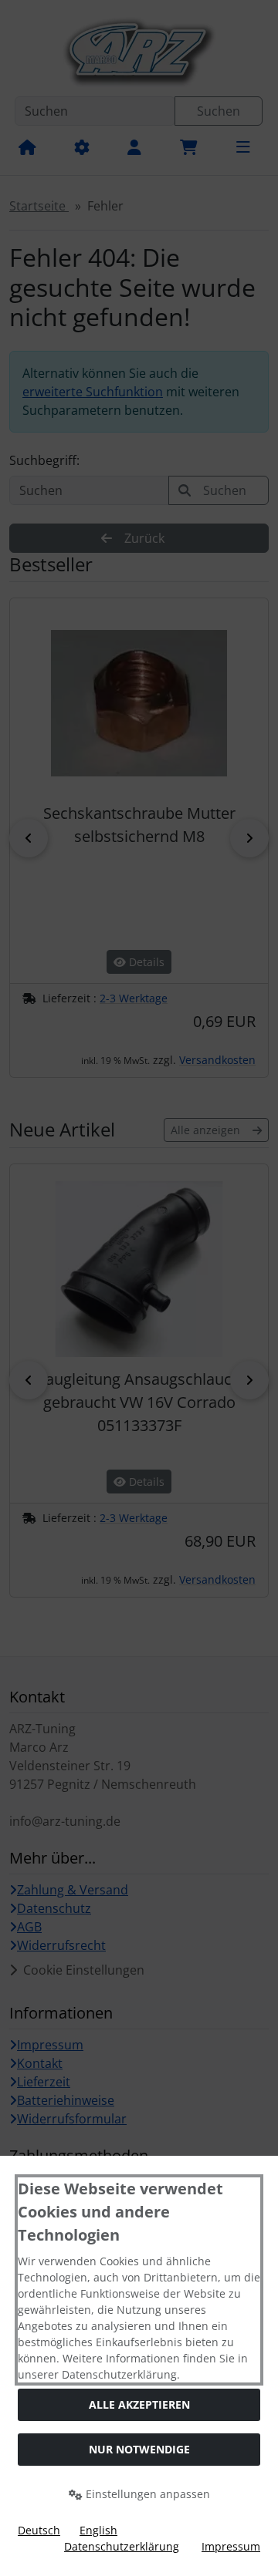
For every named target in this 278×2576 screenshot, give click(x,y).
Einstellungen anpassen (146, 2494)
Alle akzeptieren (139, 2404)
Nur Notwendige (139, 2449)
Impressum (231, 2546)
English (98, 2530)
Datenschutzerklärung (122, 2546)
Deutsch (39, 2530)
